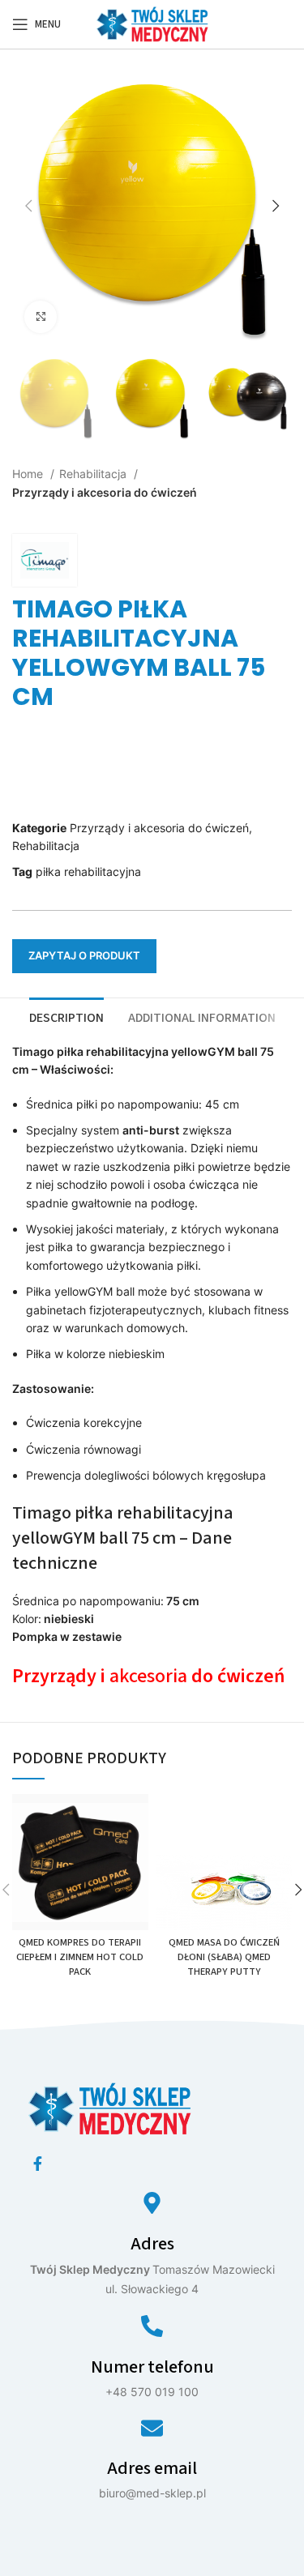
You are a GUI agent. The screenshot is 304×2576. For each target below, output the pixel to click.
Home (29, 474)
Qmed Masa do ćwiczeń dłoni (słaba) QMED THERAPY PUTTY (224, 1957)
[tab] (66, 1016)
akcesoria (150, 1676)
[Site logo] (152, 23)
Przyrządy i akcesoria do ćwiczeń (105, 492)
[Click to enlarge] (41, 317)
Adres (152, 2244)
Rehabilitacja (94, 474)
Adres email (152, 2468)
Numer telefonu (152, 2367)
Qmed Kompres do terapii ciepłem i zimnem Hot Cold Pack (80, 1957)
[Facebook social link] (38, 2164)
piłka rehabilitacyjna (88, 871)
